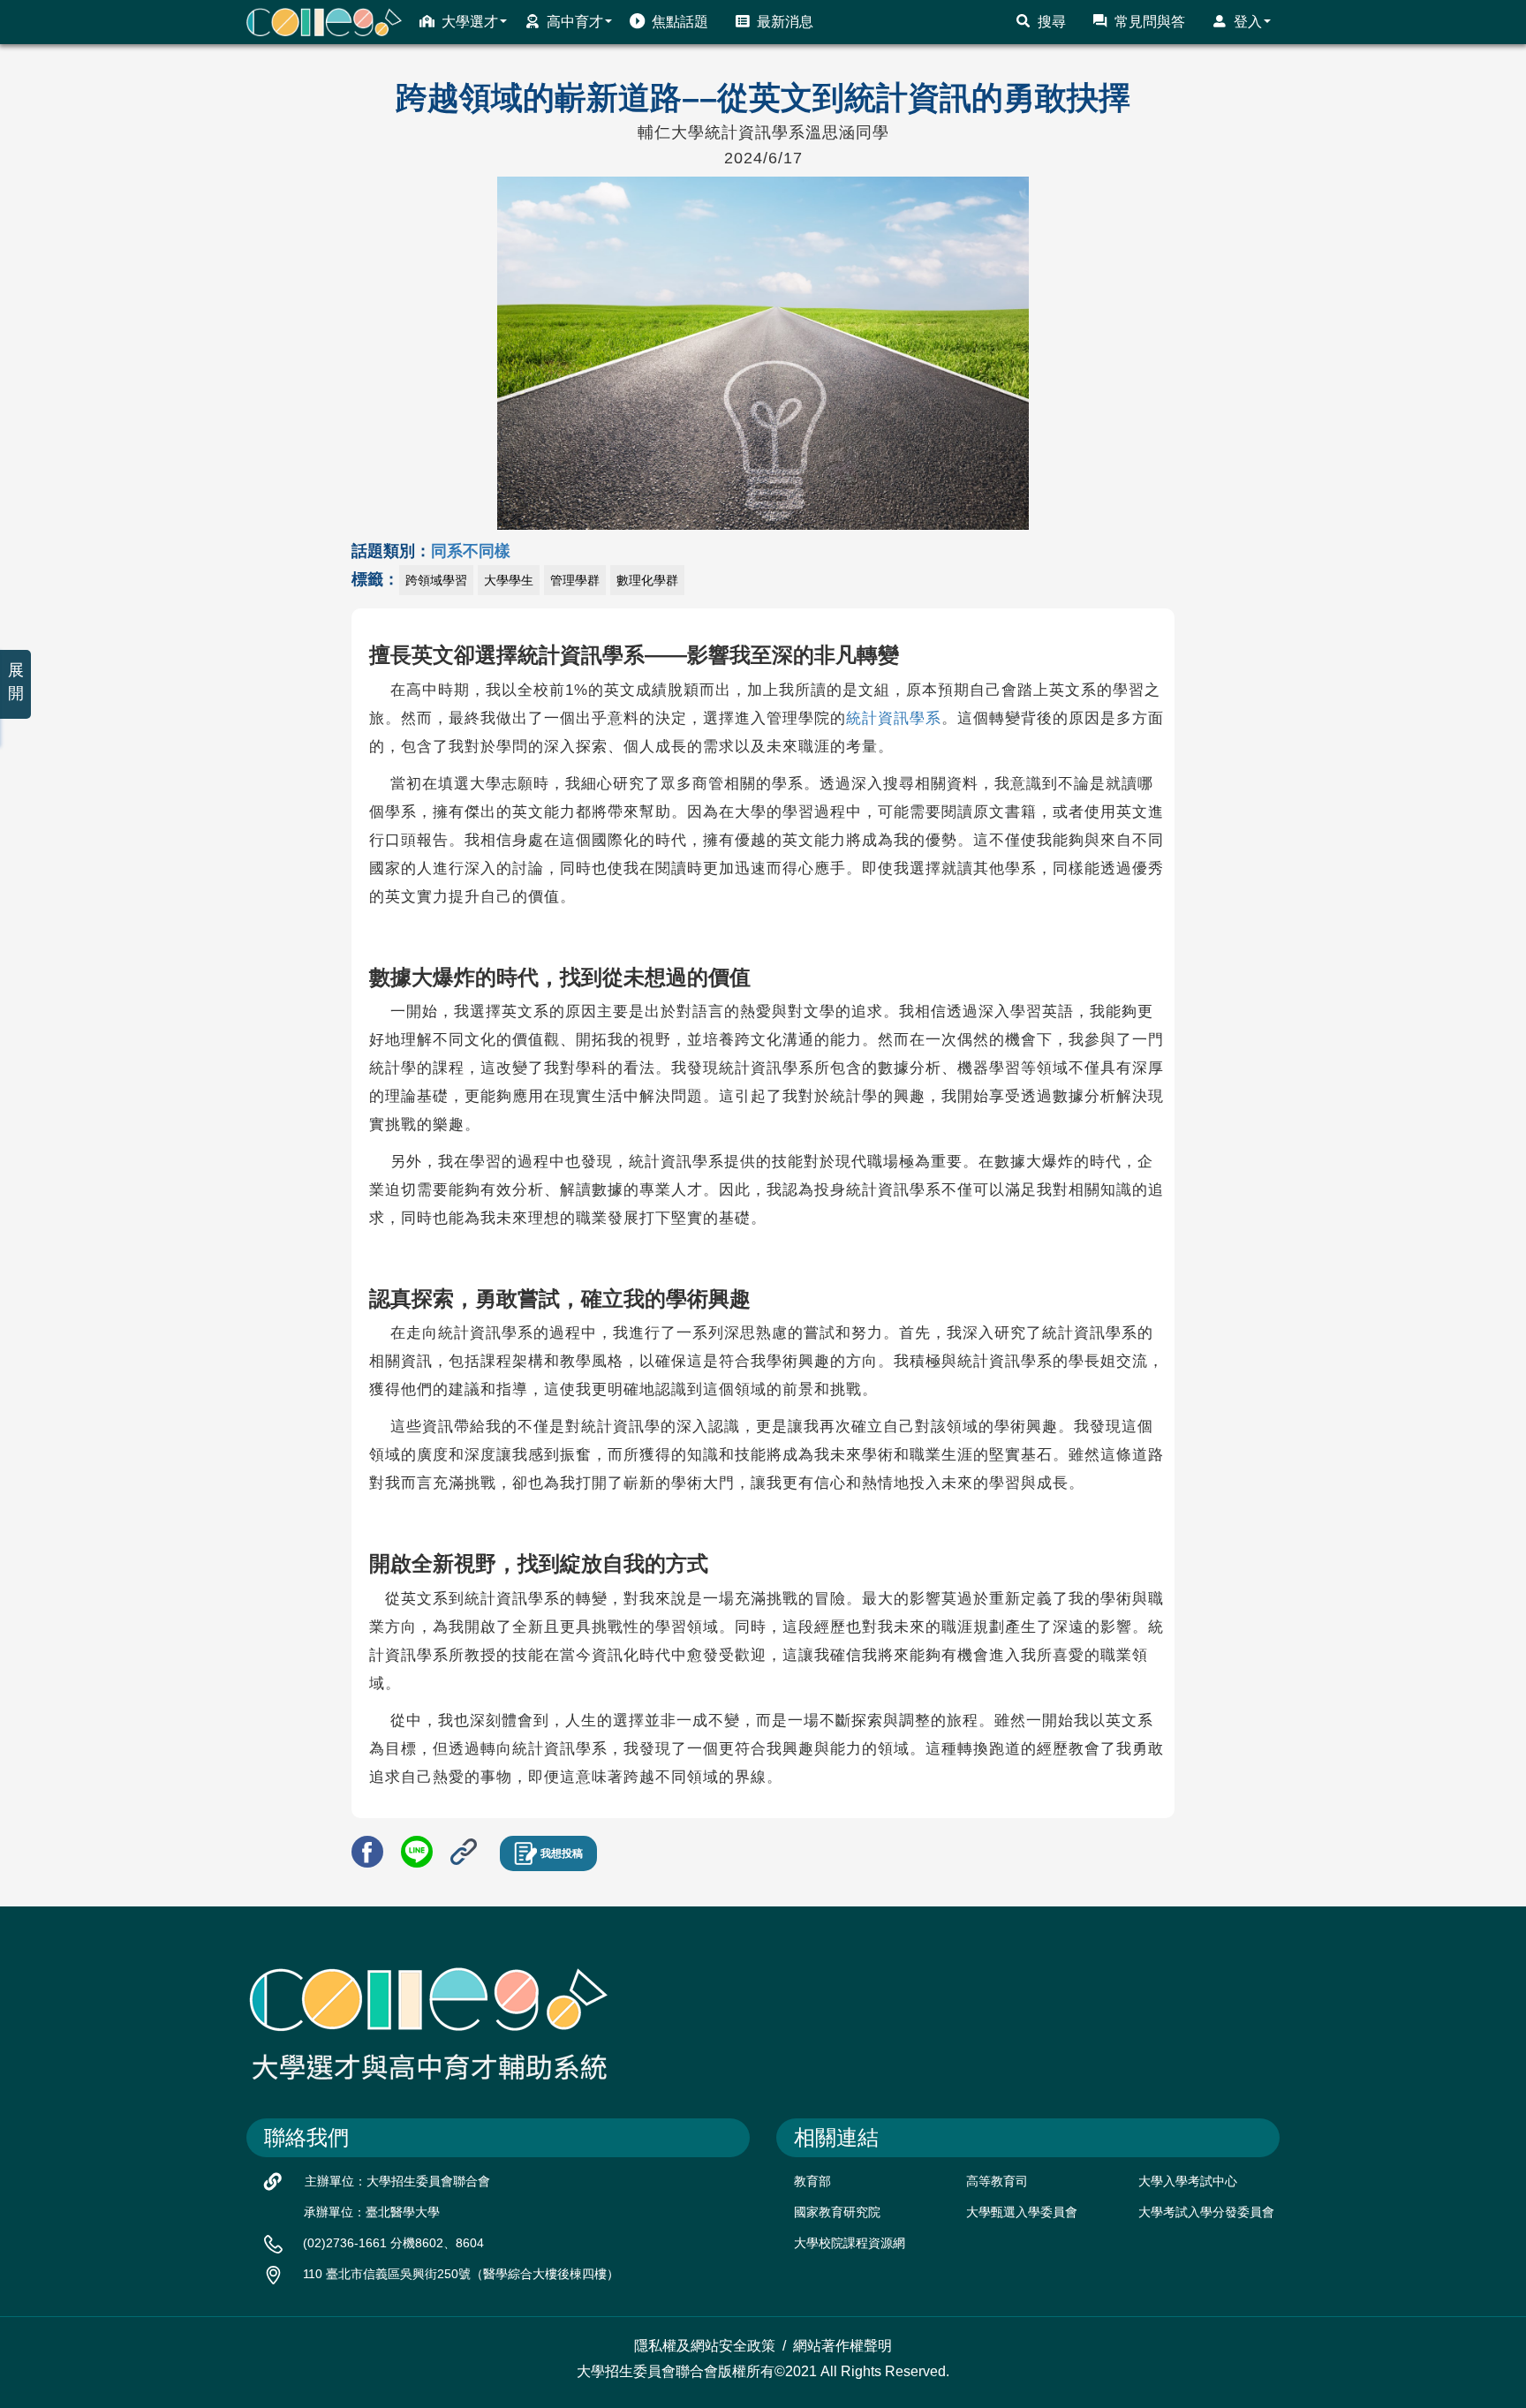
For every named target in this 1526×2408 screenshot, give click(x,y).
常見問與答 (1150, 22)
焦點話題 (680, 22)
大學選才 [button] (470, 22)
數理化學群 (647, 580)
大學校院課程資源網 (850, 2243)
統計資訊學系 (894, 718)
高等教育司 (997, 2181)
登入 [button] (1248, 22)
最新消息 (785, 22)
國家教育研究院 (837, 2212)
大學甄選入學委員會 (1022, 2212)
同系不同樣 (471, 551)
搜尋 (1052, 22)
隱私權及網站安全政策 (705, 2346)
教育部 (812, 2181)
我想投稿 (562, 1853)
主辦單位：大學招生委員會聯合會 (397, 2181)
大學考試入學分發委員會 (1206, 2212)
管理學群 (575, 580)
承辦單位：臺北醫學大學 (372, 2212)
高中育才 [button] (575, 22)
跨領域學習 (436, 580)
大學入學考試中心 (1188, 2181)
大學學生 (509, 580)
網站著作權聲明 (842, 2346)
